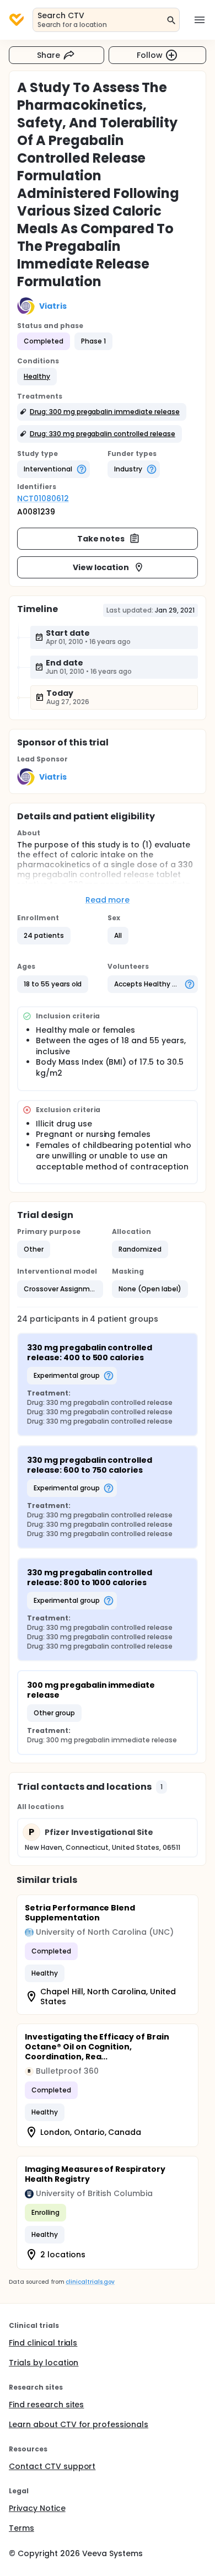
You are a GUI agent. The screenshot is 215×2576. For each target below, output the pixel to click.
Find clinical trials (43, 2343)
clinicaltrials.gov (90, 2282)
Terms (21, 2528)
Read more (108, 900)
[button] (37, 377)
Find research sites (46, 2405)
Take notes (101, 539)
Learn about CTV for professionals (79, 2424)
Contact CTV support (52, 2466)
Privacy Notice (37, 2508)
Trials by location (44, 2363)
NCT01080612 (43, 498)
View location (101, 567)
